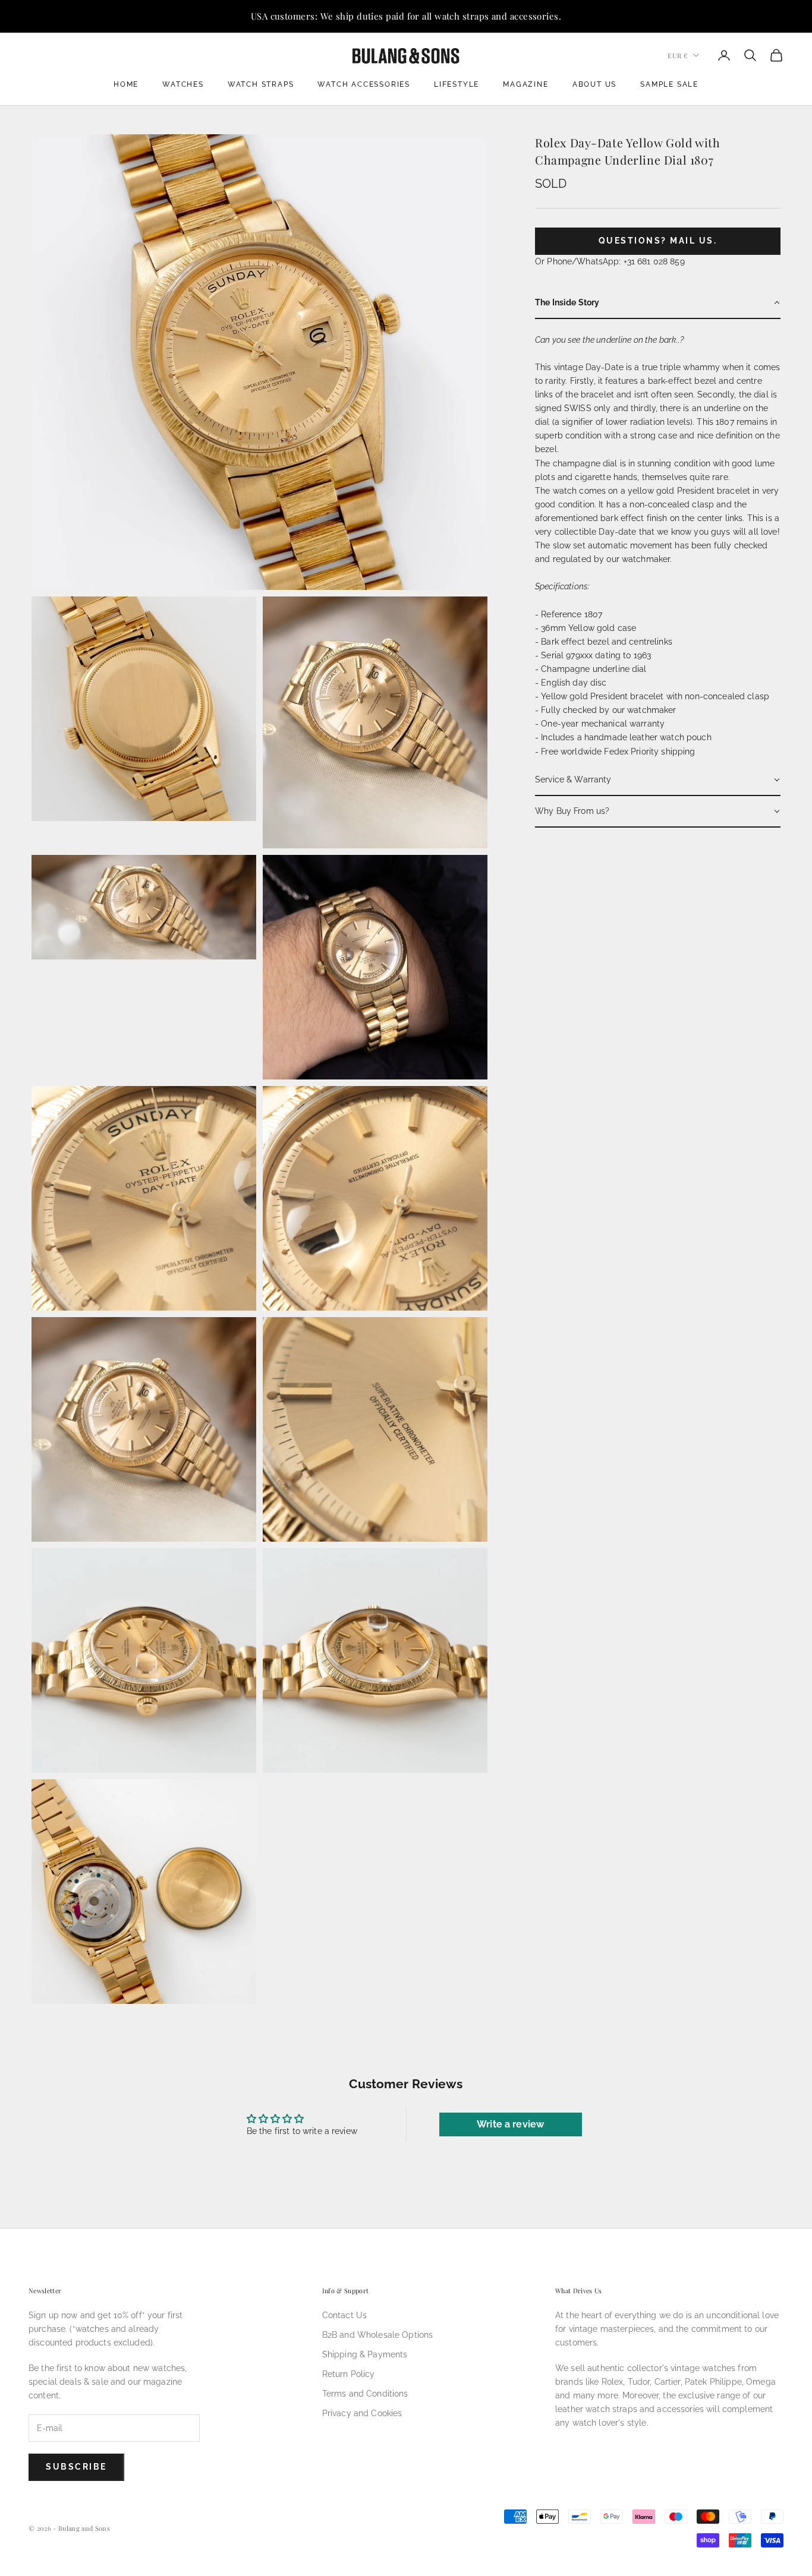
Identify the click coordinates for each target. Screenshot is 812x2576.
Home (126, 84)
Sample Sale (669, 84)
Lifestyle (457, 84)
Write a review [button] (510, 2124)
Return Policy (349, 2374)
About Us (594, 84)
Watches (183, 84)
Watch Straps (261, 84)
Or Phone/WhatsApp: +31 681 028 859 (610, 261)
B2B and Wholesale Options (378, 2335)
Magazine (525, 84)
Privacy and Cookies (362, 2413)
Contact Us (344, 2315)
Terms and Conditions (365, 2394)
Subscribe (76, 2467)
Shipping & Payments (365, 2354)
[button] (658, 303)
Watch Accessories (364, 84)
